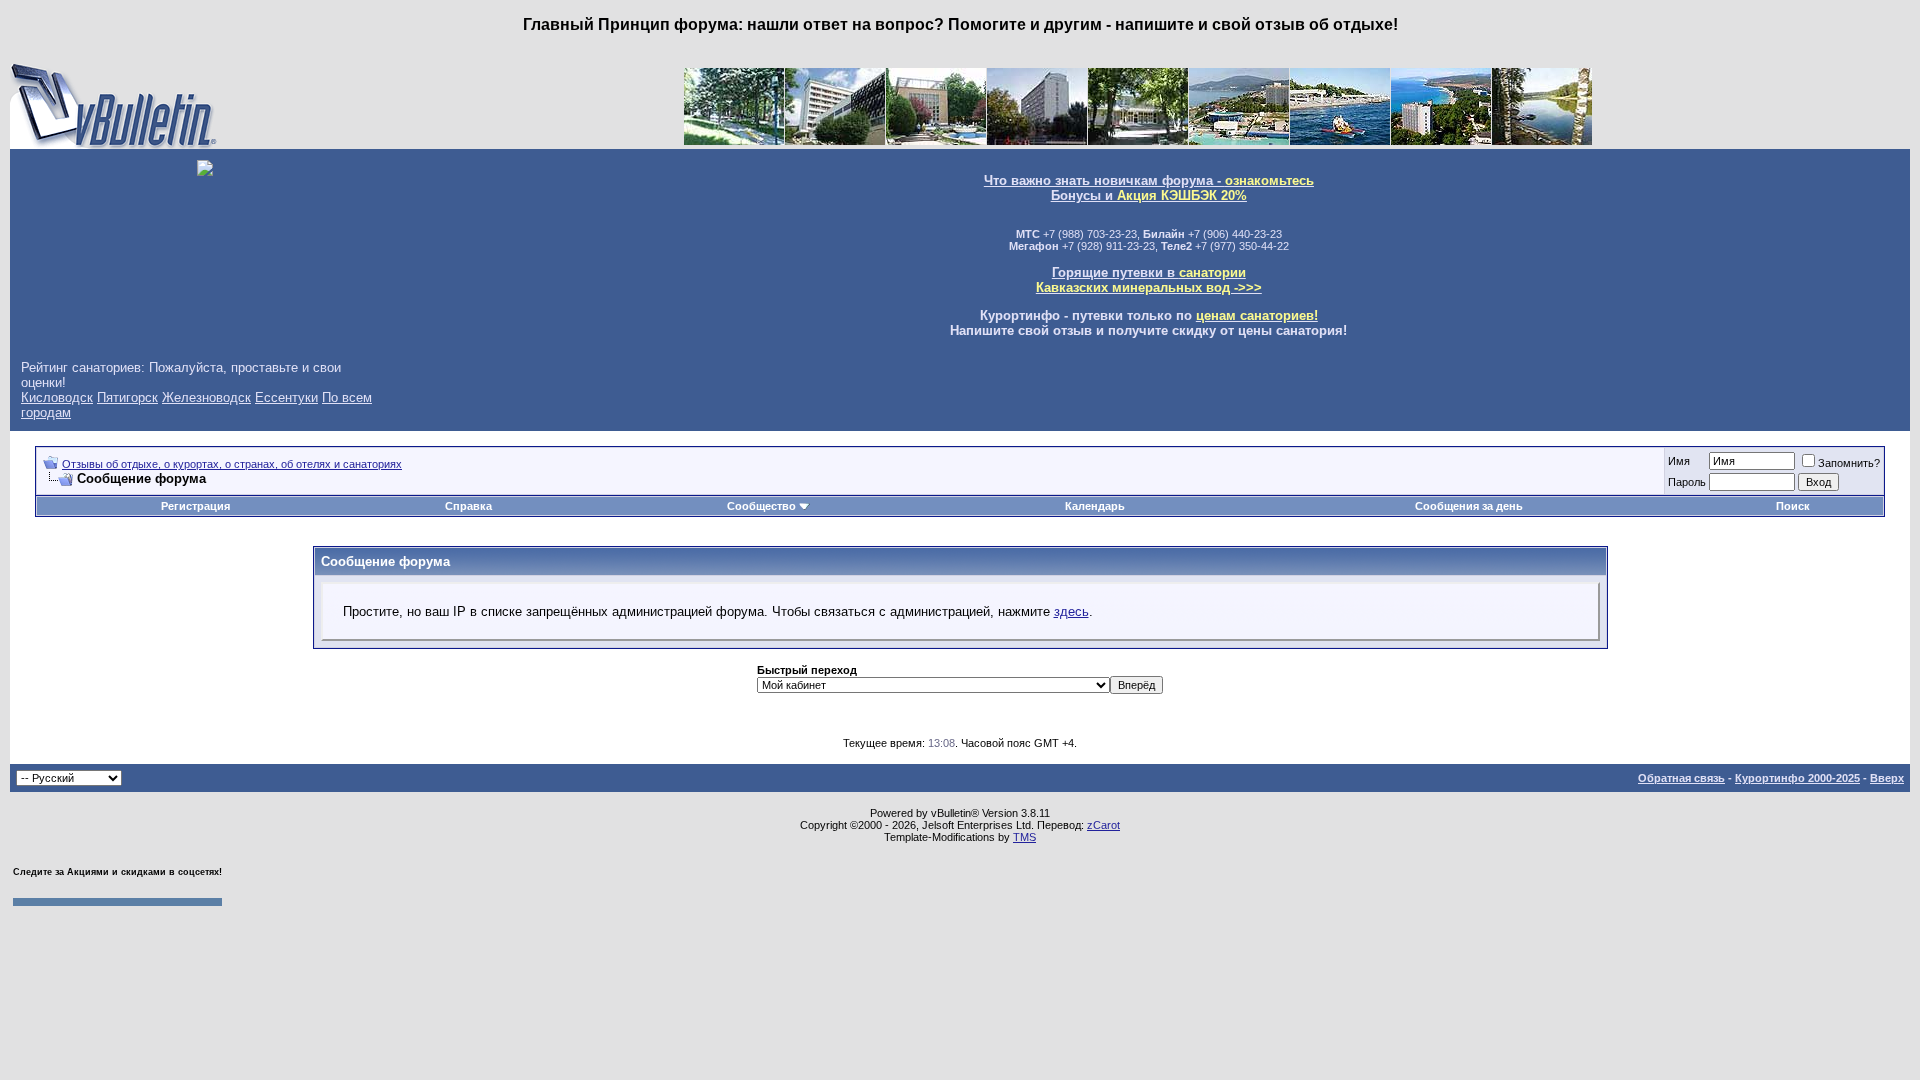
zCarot (1103, 825)
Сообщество (761, 506)
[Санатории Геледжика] (1441, 140)
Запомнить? (1849, 463)
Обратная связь (1681, 778)
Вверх (1887, 778)
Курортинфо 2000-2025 (1797, 778)
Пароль (1687, 482)
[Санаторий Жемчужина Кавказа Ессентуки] (1138, 140)
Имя (1679, 461)
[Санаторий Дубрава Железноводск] (1037, 140)
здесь (1071, 611)
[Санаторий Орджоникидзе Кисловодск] (936, 140)
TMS (1024, 837)
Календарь (1095, 506)
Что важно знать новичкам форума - (1149, 180)
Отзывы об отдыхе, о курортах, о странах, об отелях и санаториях (232, 464)
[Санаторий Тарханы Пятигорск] (835, 140)
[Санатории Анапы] (1340, 140)
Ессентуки (286, 397)
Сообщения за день (1469, 506)
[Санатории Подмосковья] (1542, 140)
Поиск (1793, 506)
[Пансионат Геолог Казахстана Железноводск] (734, 140)
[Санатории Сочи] (1239, 140)
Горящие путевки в (1149, 280)
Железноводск (206, 397)
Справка (468, 506)
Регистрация (195, 506)
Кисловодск (57, 397)
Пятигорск (127, 397)
